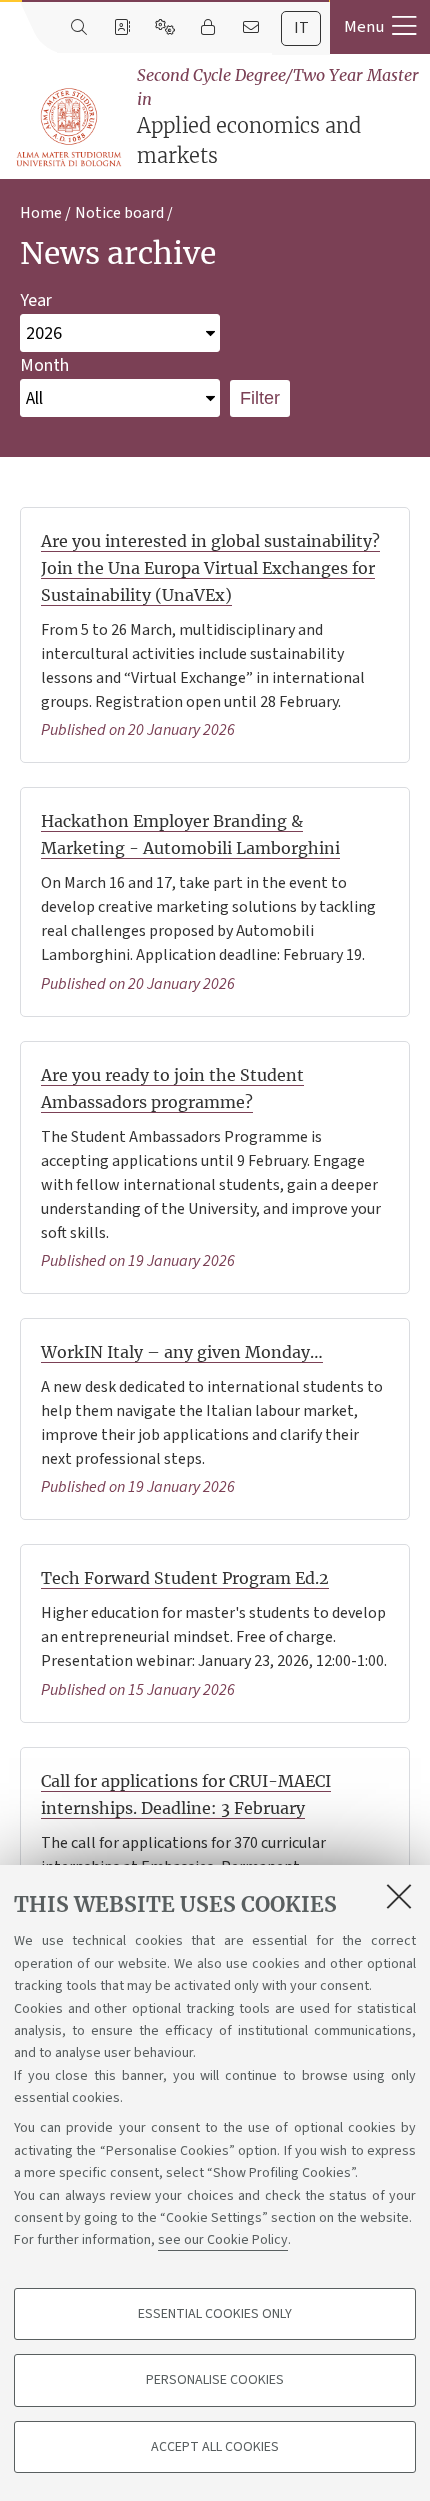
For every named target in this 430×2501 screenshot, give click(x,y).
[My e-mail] (250, 28)
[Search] (78, 28)
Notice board (119, 213)
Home (41, 213)
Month (44, 365)
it (301, 28)
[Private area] (207, 28)
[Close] (399, 1896)
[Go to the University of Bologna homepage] (70, 128)
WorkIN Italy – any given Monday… (182, 1352)
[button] (380, 27)
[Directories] (121, 28)
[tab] (301, 28)
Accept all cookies (215, 2447)
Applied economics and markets (278, 116)
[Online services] (164, 28)
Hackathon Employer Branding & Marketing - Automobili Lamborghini (190, 834)
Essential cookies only (215, 2314)
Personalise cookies (215, 2380)
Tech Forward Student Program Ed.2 (185, 1578)
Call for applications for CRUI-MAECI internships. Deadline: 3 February (186, 1794)
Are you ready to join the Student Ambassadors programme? (172, 1088)
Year (36, 300)
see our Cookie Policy (223, 2240)
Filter (260, 398)
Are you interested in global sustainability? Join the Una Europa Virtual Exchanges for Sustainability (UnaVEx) (210, 568)
